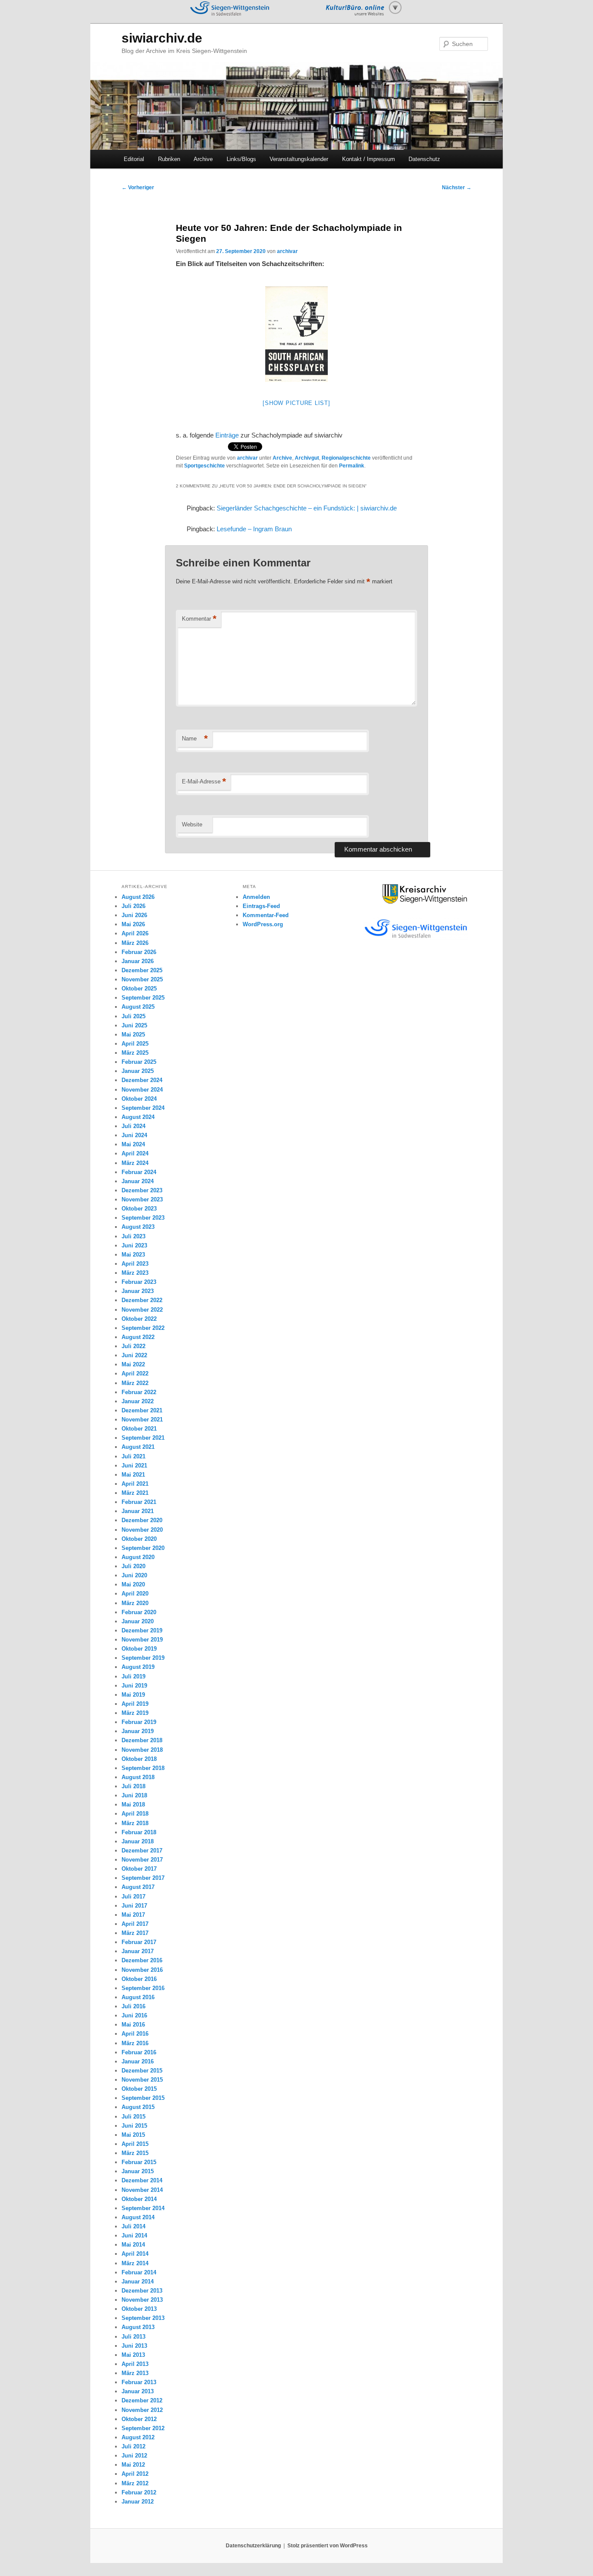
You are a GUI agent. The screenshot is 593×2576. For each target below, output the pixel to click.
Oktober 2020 (139, 1539)
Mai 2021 (133, 1475)
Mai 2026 (133, 924)
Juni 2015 (134, 2126)
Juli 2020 (133, 1566)
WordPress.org (263, 924)
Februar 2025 (139, 1062)
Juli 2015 (133, 2117)
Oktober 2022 (139, 1319)
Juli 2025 (133, 1016)
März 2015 (135, 2153)
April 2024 (135, 1153)
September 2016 (143, 1988)
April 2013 (135, 2364)
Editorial (134, 159)
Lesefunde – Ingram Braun (254, 529)
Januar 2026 (138, 961)
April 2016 (135, 2034)
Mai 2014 (133, 2245)
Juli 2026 (133, 906)
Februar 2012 (139, 2492)
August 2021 (138, 1447)
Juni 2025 (134, 1025)
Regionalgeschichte (346, 458)
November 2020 (142, 1530)
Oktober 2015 (139, 2089)
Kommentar (199, 619)
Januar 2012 (138, 2502)
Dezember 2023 (142, 1190)
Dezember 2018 (142, 1740)
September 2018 (143, 1768)
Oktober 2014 (139, 2199)
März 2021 (135, 1493)
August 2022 (138, 1337)
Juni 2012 (134, 2456)
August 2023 (138, 1227)
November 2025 (142, 979)
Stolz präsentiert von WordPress (328, 2546)
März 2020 (135, 1603)
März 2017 (135, 1933)
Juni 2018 (134, 1795)
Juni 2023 (134, 1245)
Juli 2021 (133, 1456)
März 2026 (135, 943)
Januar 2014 (138, 2282)
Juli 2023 (133, 1236)
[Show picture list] (296, 403)
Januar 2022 (138, 1401)
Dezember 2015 (142, 2071)
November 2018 (142, 1750)
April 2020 (135, 1594)
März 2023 (135, 1273)
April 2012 (135, 2474)
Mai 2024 (133, 1144)
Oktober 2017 (139, 1869)
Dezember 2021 (142, 1410)
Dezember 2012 (142, 2400)
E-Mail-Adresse (204, 781)
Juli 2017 (133, 1897)
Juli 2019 (133, 1676)
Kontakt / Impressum (369, 159)
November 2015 (142, 2080)
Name (195, 739)
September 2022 (143, 1328)
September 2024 (143, 1108)
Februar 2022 (139, 1392)
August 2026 (138, 897)
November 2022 (142, 1310)
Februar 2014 (139, 2272)
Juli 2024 (133, 1126)
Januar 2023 (138, 1291)
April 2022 (135, 1374)
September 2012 (143, 2428)
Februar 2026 (139, 952)
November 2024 (142, 1090)
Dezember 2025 (142, 970)
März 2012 (135, 2483)
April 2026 (135, 933)
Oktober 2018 (139, 1759)
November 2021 (142, 1420)
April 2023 (135, 1264)
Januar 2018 (138, 1841)
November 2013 (142, 2300)
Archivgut (307, 458)
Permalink (352, 466)
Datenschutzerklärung (253, 2546)
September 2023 (143, 1218)
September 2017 (143, 1878)
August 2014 (138, 2217)
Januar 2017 (138, 1951)
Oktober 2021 (139, 1429)
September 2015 (143, 2098)
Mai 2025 (133, 1035)
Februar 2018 (139, 1832)
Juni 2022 (134, 1355)
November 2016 (142, 1970)
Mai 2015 (133, 2135)
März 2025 (135, 1053)
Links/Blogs (241, 159)
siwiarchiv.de (162, 38)
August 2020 (138, 1557)
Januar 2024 (138, 1181)
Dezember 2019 (142, 1630)
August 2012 (138, 2437)
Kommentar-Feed (266, 915)
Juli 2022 (133, 1346)
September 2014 (143, 2208)
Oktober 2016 (139, 1979)
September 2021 (143, 1438)
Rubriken (169, 159)
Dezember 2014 (142, 2180)
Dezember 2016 (142, 1960)
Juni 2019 (134, 1686)
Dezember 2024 (142, 1080)
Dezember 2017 (142, 1851)
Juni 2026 (134, 915)
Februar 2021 (139, 1502)
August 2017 (138, 1887)
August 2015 (138, 2107)
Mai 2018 (133, 1805)
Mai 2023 (133, 1255)
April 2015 (135, 2144)
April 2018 (135, 1814)
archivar (287, 251)
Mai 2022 (133, 1364)
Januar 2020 (138, 1621)
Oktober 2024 (139, 1099)
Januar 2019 (138, 1731)
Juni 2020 (134, 1575)
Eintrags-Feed (261, 906)
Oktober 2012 (139, 2419)
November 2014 (142, 2190)
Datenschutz (424, 159)
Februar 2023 (139, 1282)
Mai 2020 (133, 1584)
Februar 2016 (139, 2052)
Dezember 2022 (142, 1300)
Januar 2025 (138, 1071)
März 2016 (135, 2043)
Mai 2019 (133, 1695)
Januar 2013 (138, 2391)
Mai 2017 (133, 1915)
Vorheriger (138, 188)
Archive (203, 159)
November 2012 (142, 2410)
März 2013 (135, 2373)
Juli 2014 (133, 2226)
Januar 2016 (138, 2061)
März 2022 (135, 1383)
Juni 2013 (134, 2346)
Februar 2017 (139, 1942)
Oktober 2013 (139, 2309)
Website (192, 824)
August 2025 (138, 1007)
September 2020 (143, 1548)
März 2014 (135, 2263)
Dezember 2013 (142, 2291)
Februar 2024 (139, 1172)
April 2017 (135, 1924)
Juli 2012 (133, 2446)
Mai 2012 (133, 2465)
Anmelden (256, 897)
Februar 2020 (139, 1612)
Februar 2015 (139, 2162)
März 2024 (135, 1163)
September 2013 (143, 2318)
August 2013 (138, 2327)
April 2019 (135, 1704)
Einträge (228, 435)
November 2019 (142, 1640)
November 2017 (142, 1860)
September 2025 (143, 998)
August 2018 (138, 1777)
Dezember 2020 (142, 1520)
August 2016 (138, 1997)
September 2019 (143, 1658)
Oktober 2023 (139, 1209)
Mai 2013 (133, 2355)
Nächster (457, 188)
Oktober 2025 (139, 989)
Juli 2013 (133, 2337)
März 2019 (135, 1713)
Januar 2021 (138, 1511)
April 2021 (135, 1484)
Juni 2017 (134, 1906)
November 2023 (142, 1199)
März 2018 (135, 1823)
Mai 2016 (133, 2025)
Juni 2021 (134, 1466)
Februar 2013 (139, 2382)
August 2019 (138, 1667)
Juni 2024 (134, 1135)
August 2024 (138, 1117)
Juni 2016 (134, 2015)
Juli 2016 (133, 2006)
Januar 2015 (138, 2171)
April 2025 (135, 1044)
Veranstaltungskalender (299, 159)
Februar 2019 (139, 1722)
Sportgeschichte (204, 466)
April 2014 (135, 2254)
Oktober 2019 (139, 1649)
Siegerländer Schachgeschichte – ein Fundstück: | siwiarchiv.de (307, 508)
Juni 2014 (134, 2235)
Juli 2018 (133, 1786)
